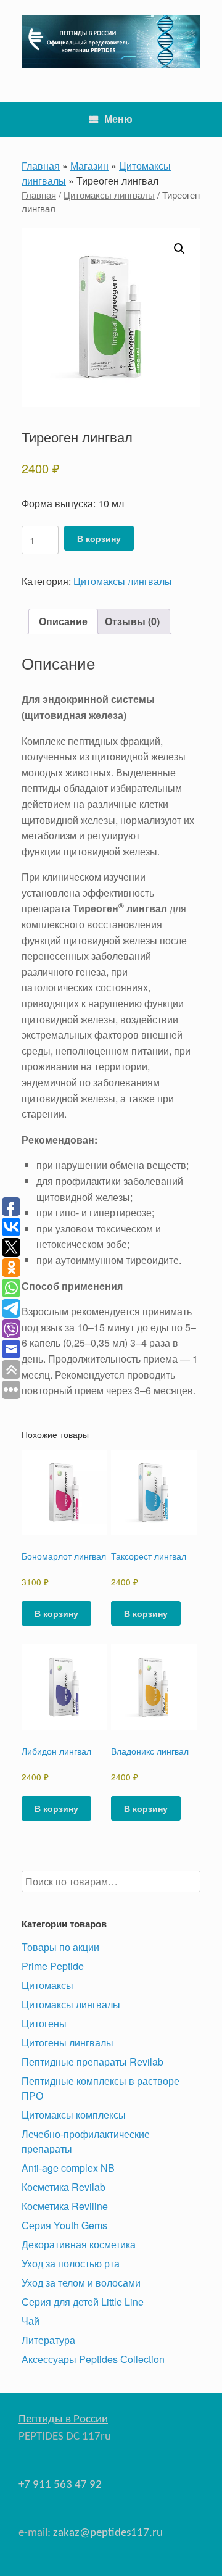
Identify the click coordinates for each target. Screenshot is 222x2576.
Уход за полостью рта (71, 2263)
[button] (179, 249)
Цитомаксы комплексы (74, 2115)
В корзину (99, 538)
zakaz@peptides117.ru (107, 2533)
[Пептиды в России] (111, 42)
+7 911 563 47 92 (60, 2485)
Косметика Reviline (65, 2206)
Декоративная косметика (79, 2244)
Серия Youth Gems (64, 2225)
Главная (41, 166)
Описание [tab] (63, 621)
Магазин (89, 166)
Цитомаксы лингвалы (109, 195)
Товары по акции (60, 1947)
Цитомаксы (47, 1985)
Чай (31, 2321)
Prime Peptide (53, 1966)
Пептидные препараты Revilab (92, 2062)
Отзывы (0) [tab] (132, 621)
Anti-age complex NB (68, 2168)
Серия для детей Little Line (83, 2302)
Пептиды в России (63, 2420)
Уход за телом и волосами (81, 2283)
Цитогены (44, 2023)
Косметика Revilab (64, 2187)
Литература (48, 2340)
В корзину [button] (56, 1613)
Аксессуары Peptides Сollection (93, 2359)
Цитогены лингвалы (68, 2042)
